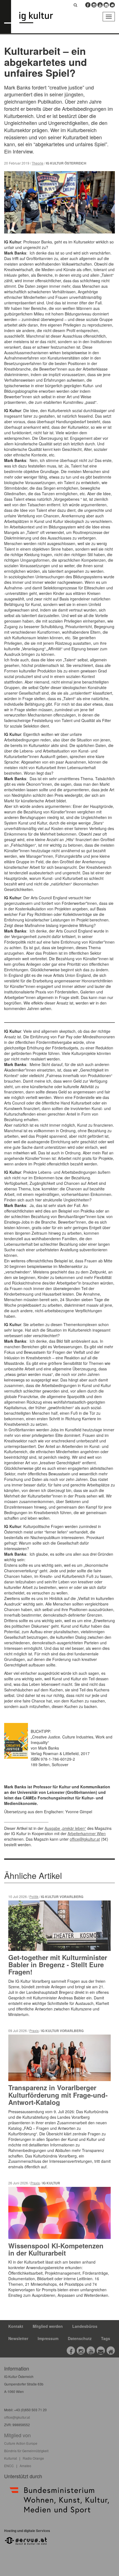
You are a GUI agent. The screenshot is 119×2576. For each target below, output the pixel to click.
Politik (34, 1896)
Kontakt (16, 2326)
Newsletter (18, 2338)
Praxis (34, 2031)
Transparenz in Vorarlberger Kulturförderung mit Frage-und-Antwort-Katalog (58, 2095)
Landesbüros (85, 2326)
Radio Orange (33, 2458)
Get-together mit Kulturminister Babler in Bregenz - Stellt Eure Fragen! (58, 1965)
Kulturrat (11, 2458)
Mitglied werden (48, 2326)
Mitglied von (17, 2435)
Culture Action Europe (21, 2443)
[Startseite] (40, 18)
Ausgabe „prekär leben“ (65, 1828)
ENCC (9, 2466)
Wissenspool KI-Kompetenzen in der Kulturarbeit (56, 2249)
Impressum (48, 2338)
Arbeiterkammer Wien (87, 1833)
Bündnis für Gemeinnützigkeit (26, 2451)
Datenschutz (80, 2338)
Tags (106, 2338)
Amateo (25, 2466)
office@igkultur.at (85, 1839)
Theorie (38, 163)
